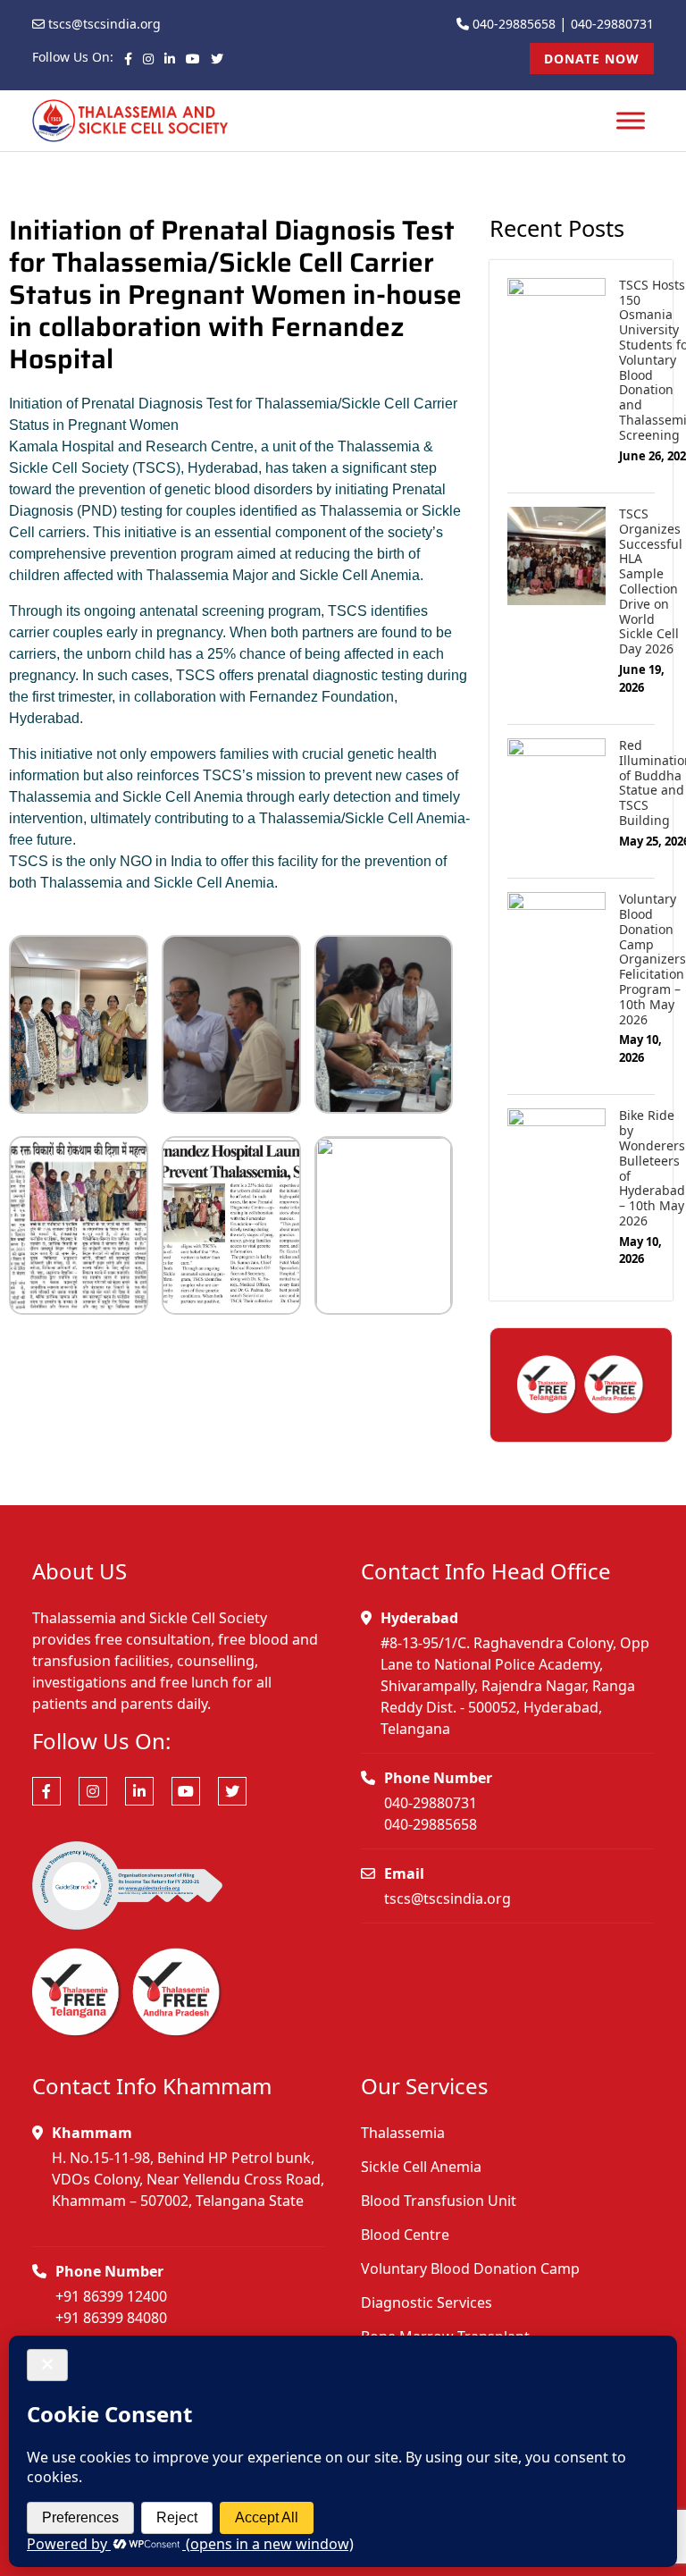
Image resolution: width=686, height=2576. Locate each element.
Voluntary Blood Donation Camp (470, 2269)
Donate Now (592, 59)
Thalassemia (403, 2133)
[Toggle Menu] (631, 121)
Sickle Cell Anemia (421, 2167)
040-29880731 (612, 24)
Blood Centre (405, 2235)
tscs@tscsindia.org (105, 24)
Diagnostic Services (427, 2302)
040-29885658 (514, 24)
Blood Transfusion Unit (439, 2201)
